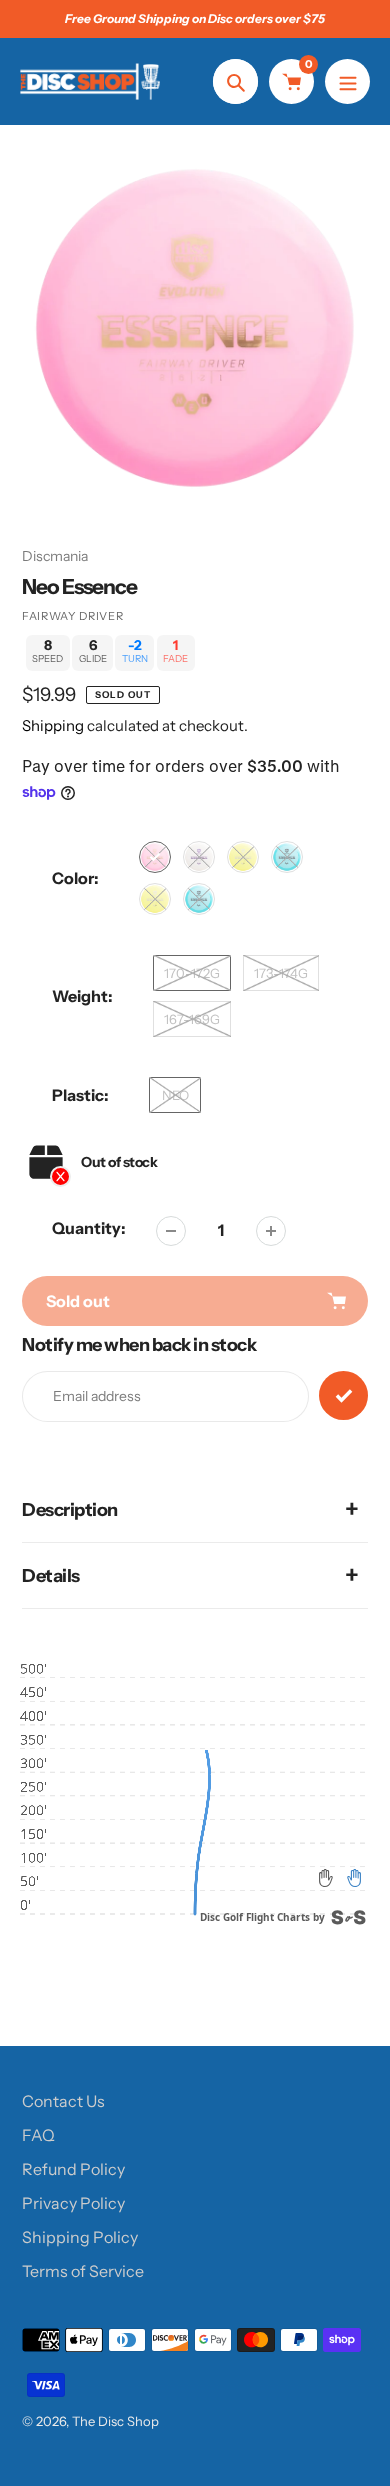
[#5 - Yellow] (155, 899)
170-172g (192, 973)
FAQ (38, 2135)
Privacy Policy (73, 2203)
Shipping (53, 725)
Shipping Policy (80, 2237)
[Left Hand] (326, 1878)
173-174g (281, 973)
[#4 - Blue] (287, 857)
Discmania (55, 556)
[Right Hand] (354, 1878)
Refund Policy (73, 2169)
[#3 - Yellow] (243, 857)
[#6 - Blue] (199, 899)
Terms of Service (83, 2271)
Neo (175, 1095)
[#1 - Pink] (155, 857)
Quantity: (89, 1228)
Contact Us (63, 2101)
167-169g (192, 1019)
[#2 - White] (199, 857)
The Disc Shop (115, 2421)
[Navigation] (347, 81)
